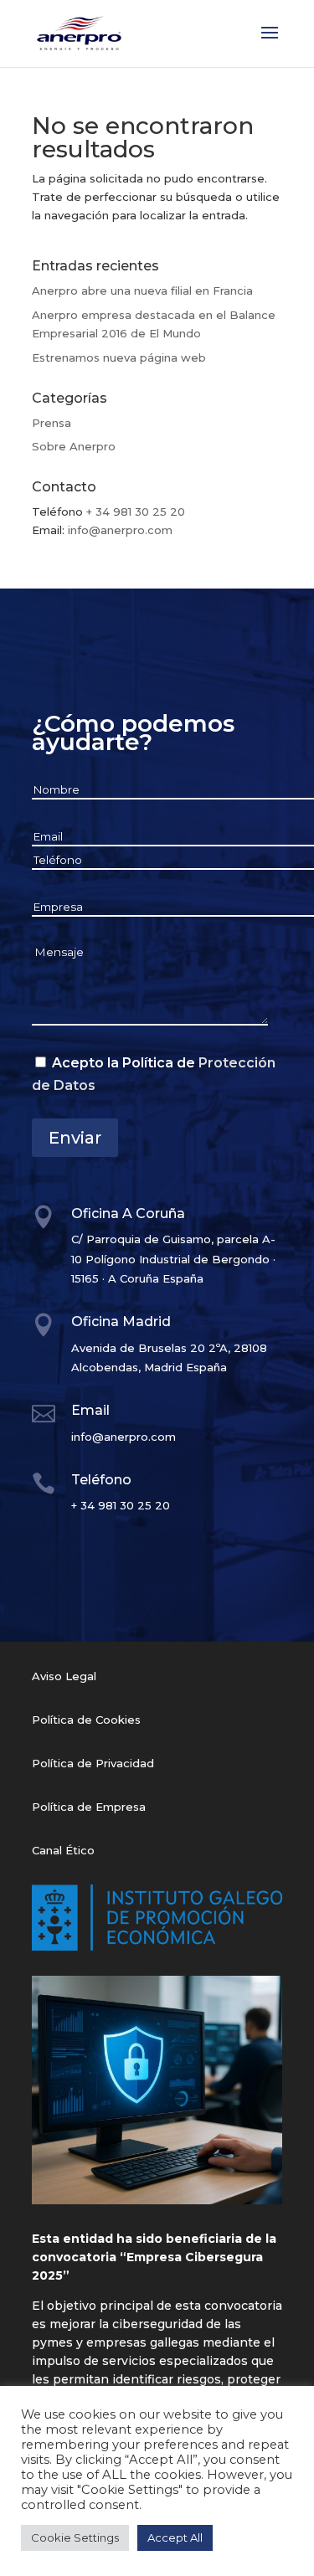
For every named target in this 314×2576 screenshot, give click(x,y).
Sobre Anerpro (74, 446)
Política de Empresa (89, 1807)
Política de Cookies (86, 1720)
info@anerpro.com (120, 530)
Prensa (51, 423)
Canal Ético (63, 1850)
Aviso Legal (64, 1676)
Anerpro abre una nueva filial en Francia (142, 291)
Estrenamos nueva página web (119, 357)
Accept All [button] (175, 2537)
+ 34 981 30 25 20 (136, 512)
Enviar (75, 1138)
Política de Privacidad (93, 1763)
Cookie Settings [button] (75, 2537)
